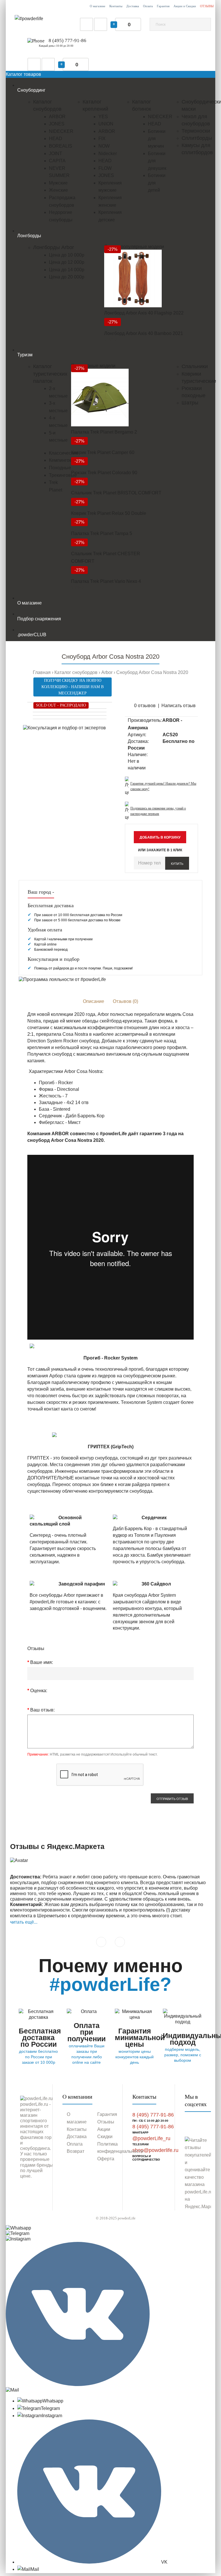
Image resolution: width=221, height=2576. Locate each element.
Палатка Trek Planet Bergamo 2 (104, 432)
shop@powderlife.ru (155, 2150)
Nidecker (108, 154)
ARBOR (57, 117)
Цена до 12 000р (67, 262)
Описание (94, 1001)
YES (103, 117)
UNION (106, 124)
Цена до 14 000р (67, 270)
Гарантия (163, 6)
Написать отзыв (179, 706)
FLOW (105, 168)
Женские (58, 190)
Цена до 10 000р (67, 255)
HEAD (56, 139)
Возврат (76, 2151)
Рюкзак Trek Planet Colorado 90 (104, 473)
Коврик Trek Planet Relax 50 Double (109, 513)
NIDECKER (61, 131)
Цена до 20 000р (67, 277)
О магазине (98, 6)
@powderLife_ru (151, 2138)
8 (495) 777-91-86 (67, 41)
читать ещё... (24, 1922)
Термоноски (196, 131)
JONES (57, 124)
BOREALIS (61, 146)
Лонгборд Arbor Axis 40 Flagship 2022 (144, 313)
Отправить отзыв (172, 1799)
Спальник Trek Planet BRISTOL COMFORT (116, 493)
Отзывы (106, 2122)
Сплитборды (197, 138)
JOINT (56, 154)
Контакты (116, 6)
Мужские (58, 183)
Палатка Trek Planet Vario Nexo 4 (106, 581)
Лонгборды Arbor (54, 247)
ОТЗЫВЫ (207, 6)
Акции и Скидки (185, 6)
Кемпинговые (63, 460)
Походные (60, 468)
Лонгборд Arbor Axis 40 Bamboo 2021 (144, 333)
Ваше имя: (42, 1662)
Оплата (148, 6)
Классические (64, 453)
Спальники (195, 366)
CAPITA (57, 161)
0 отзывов (145, 706)
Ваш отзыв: (42, 1710)
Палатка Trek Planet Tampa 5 (102, 533)
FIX (102, 139)
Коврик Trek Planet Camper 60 (103, 452)
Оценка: (39, 1691)
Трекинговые (63, 475)
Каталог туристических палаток (50, 374)
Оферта (106, 2159)
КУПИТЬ (177, 864)
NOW (104, 146)
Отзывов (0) (125, 1001)
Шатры (190, 403)
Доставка (133, 6)
